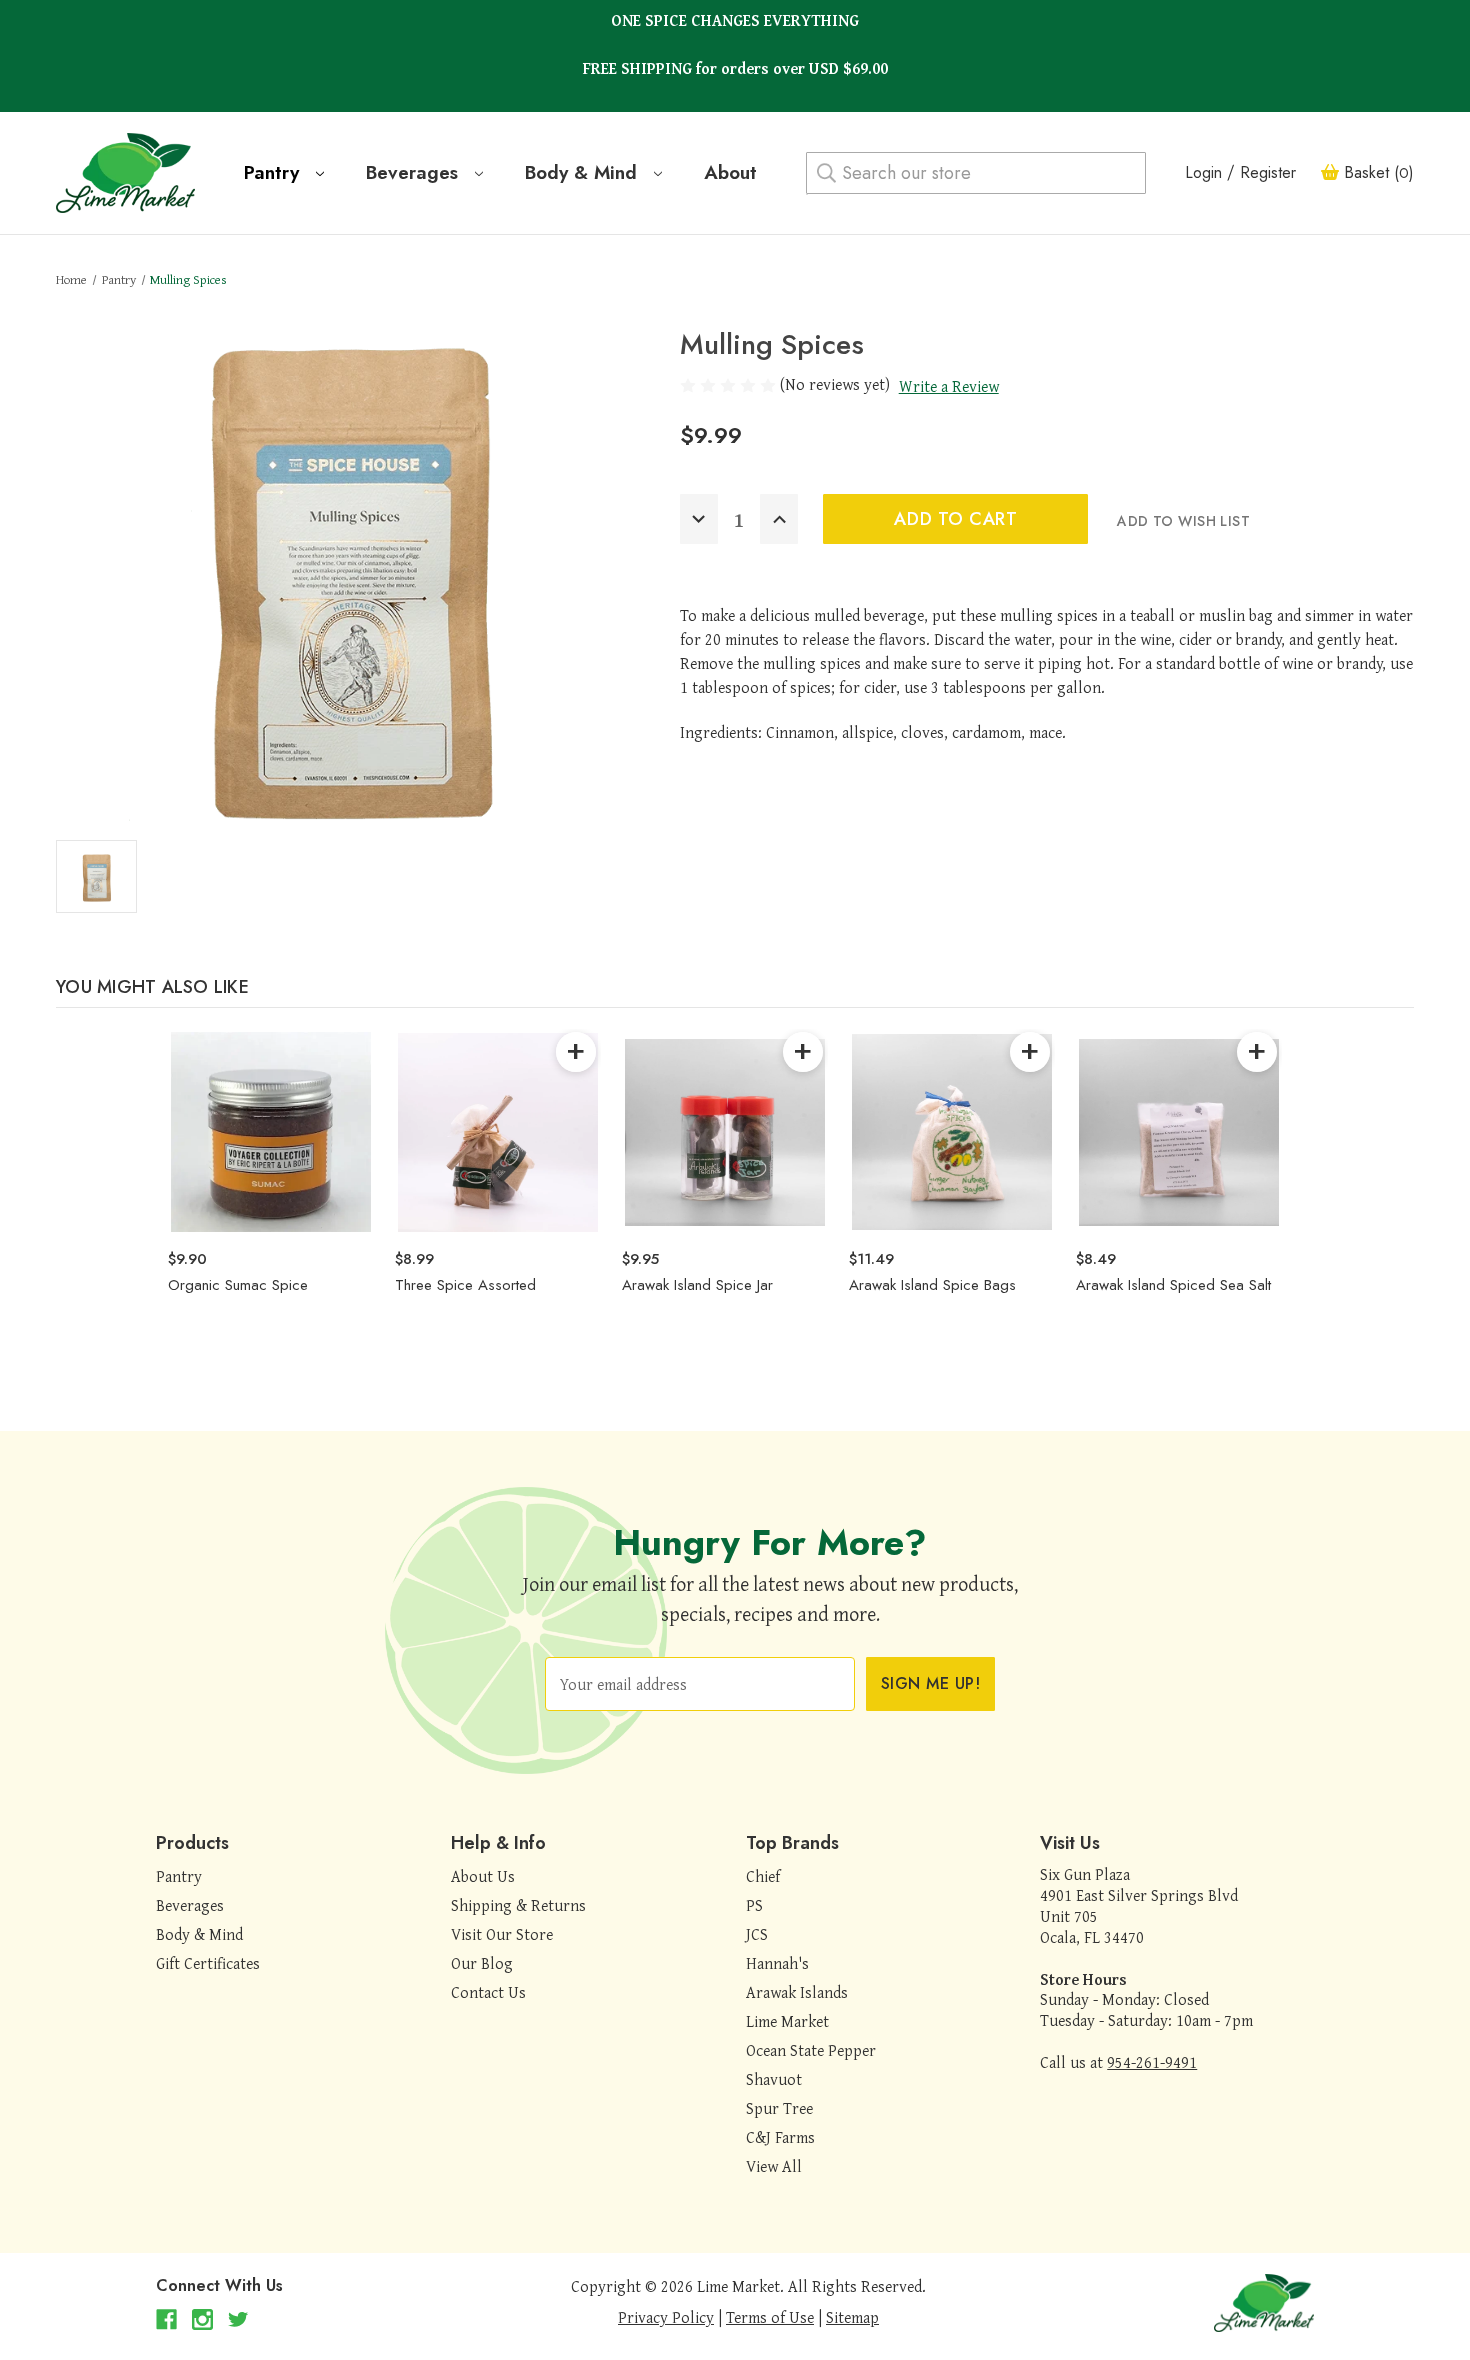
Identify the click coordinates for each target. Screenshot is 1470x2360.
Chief (763, 1876)
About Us (483, 1876)
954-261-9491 (1152, 2062)
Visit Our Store (502, 1934)
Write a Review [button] (949, 386)
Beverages (415, 172)
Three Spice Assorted (465, 1285)
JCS (757, 1934)
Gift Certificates (208, 1963)
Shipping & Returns (518, 1905)
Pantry (274, 172)
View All (774, 2166)
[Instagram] (202, 2319)
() (1379, 172)
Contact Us (488, 1992)
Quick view (270, 1131)
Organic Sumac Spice (238, 1285)
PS (754, 1905)
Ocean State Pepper (811, 2050)
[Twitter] (238, 2319)
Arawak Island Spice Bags (932, 1285)
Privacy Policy (666, 2317)
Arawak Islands (797, 1992)
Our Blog (482, 1963)
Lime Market (787, 2021)
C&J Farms (780, 2137)
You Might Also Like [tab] (152, 987)
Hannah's (777, 1963)
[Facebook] (166, 2319)
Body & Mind (584, 172)
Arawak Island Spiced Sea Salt (1173, 1285)
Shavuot (774, 2079)
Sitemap (852, 2317)
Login (1203, 172)
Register (1268, 172)
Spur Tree (779, 2108)
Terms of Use (770, 2317)
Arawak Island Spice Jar (697, 1285)
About (730, 172)
